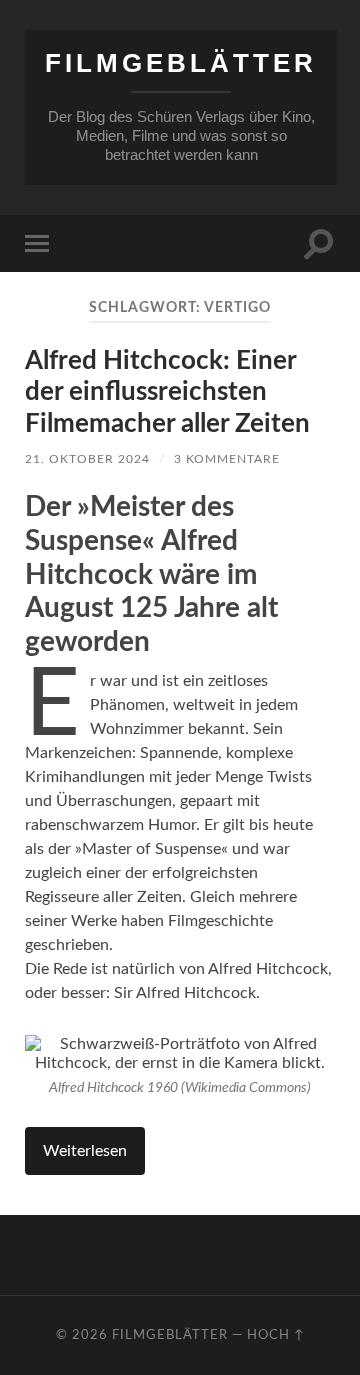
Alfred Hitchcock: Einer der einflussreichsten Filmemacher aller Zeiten (167, 392)
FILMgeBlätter (181, 63)
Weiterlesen (85, 1151)
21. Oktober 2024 (87, 459)
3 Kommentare (227, 459)
